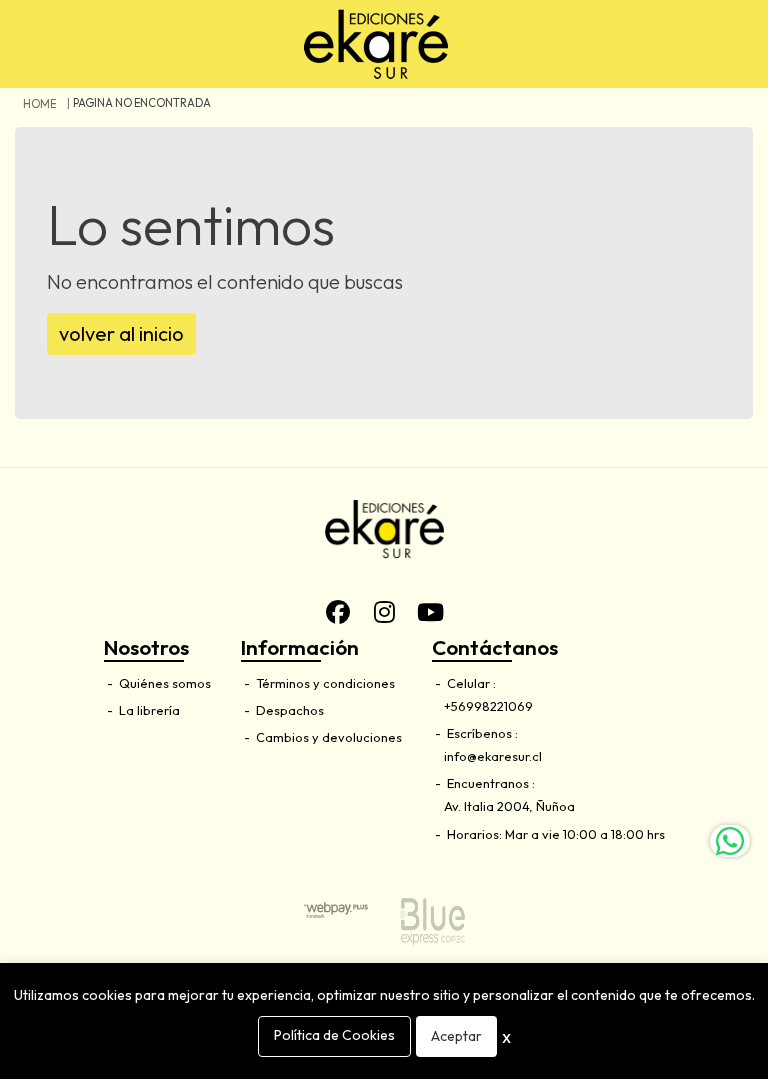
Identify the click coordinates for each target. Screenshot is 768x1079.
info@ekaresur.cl (493, 756)
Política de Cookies (334, 1035)
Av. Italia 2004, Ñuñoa (509, 806)
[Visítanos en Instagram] (384, 612)
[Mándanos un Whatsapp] (730, 841)
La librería (148, 710)
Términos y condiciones (324, 683)
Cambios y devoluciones (327, 737)
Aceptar (456, 1036)
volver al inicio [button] (121, 333)
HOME (39, 104)
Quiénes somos (163, 683)
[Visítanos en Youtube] (430, 612)
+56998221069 (488, 706)
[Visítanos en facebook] (338, 612)
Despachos (288, 710)
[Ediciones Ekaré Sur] (376, 44)
